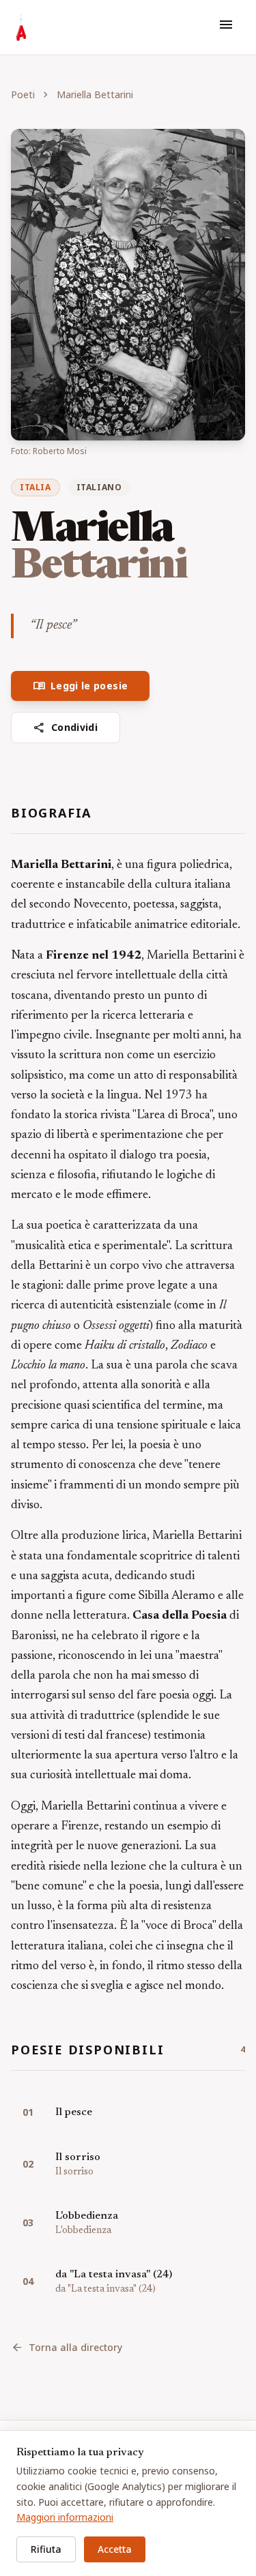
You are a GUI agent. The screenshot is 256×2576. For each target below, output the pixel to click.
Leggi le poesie (80, 686)
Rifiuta (46, 2549)
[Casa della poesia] (21, 27)
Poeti (23, 94)
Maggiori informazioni (65, 2517)
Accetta (115, 2549)
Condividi (66, 728)
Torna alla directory (67, 2348)
